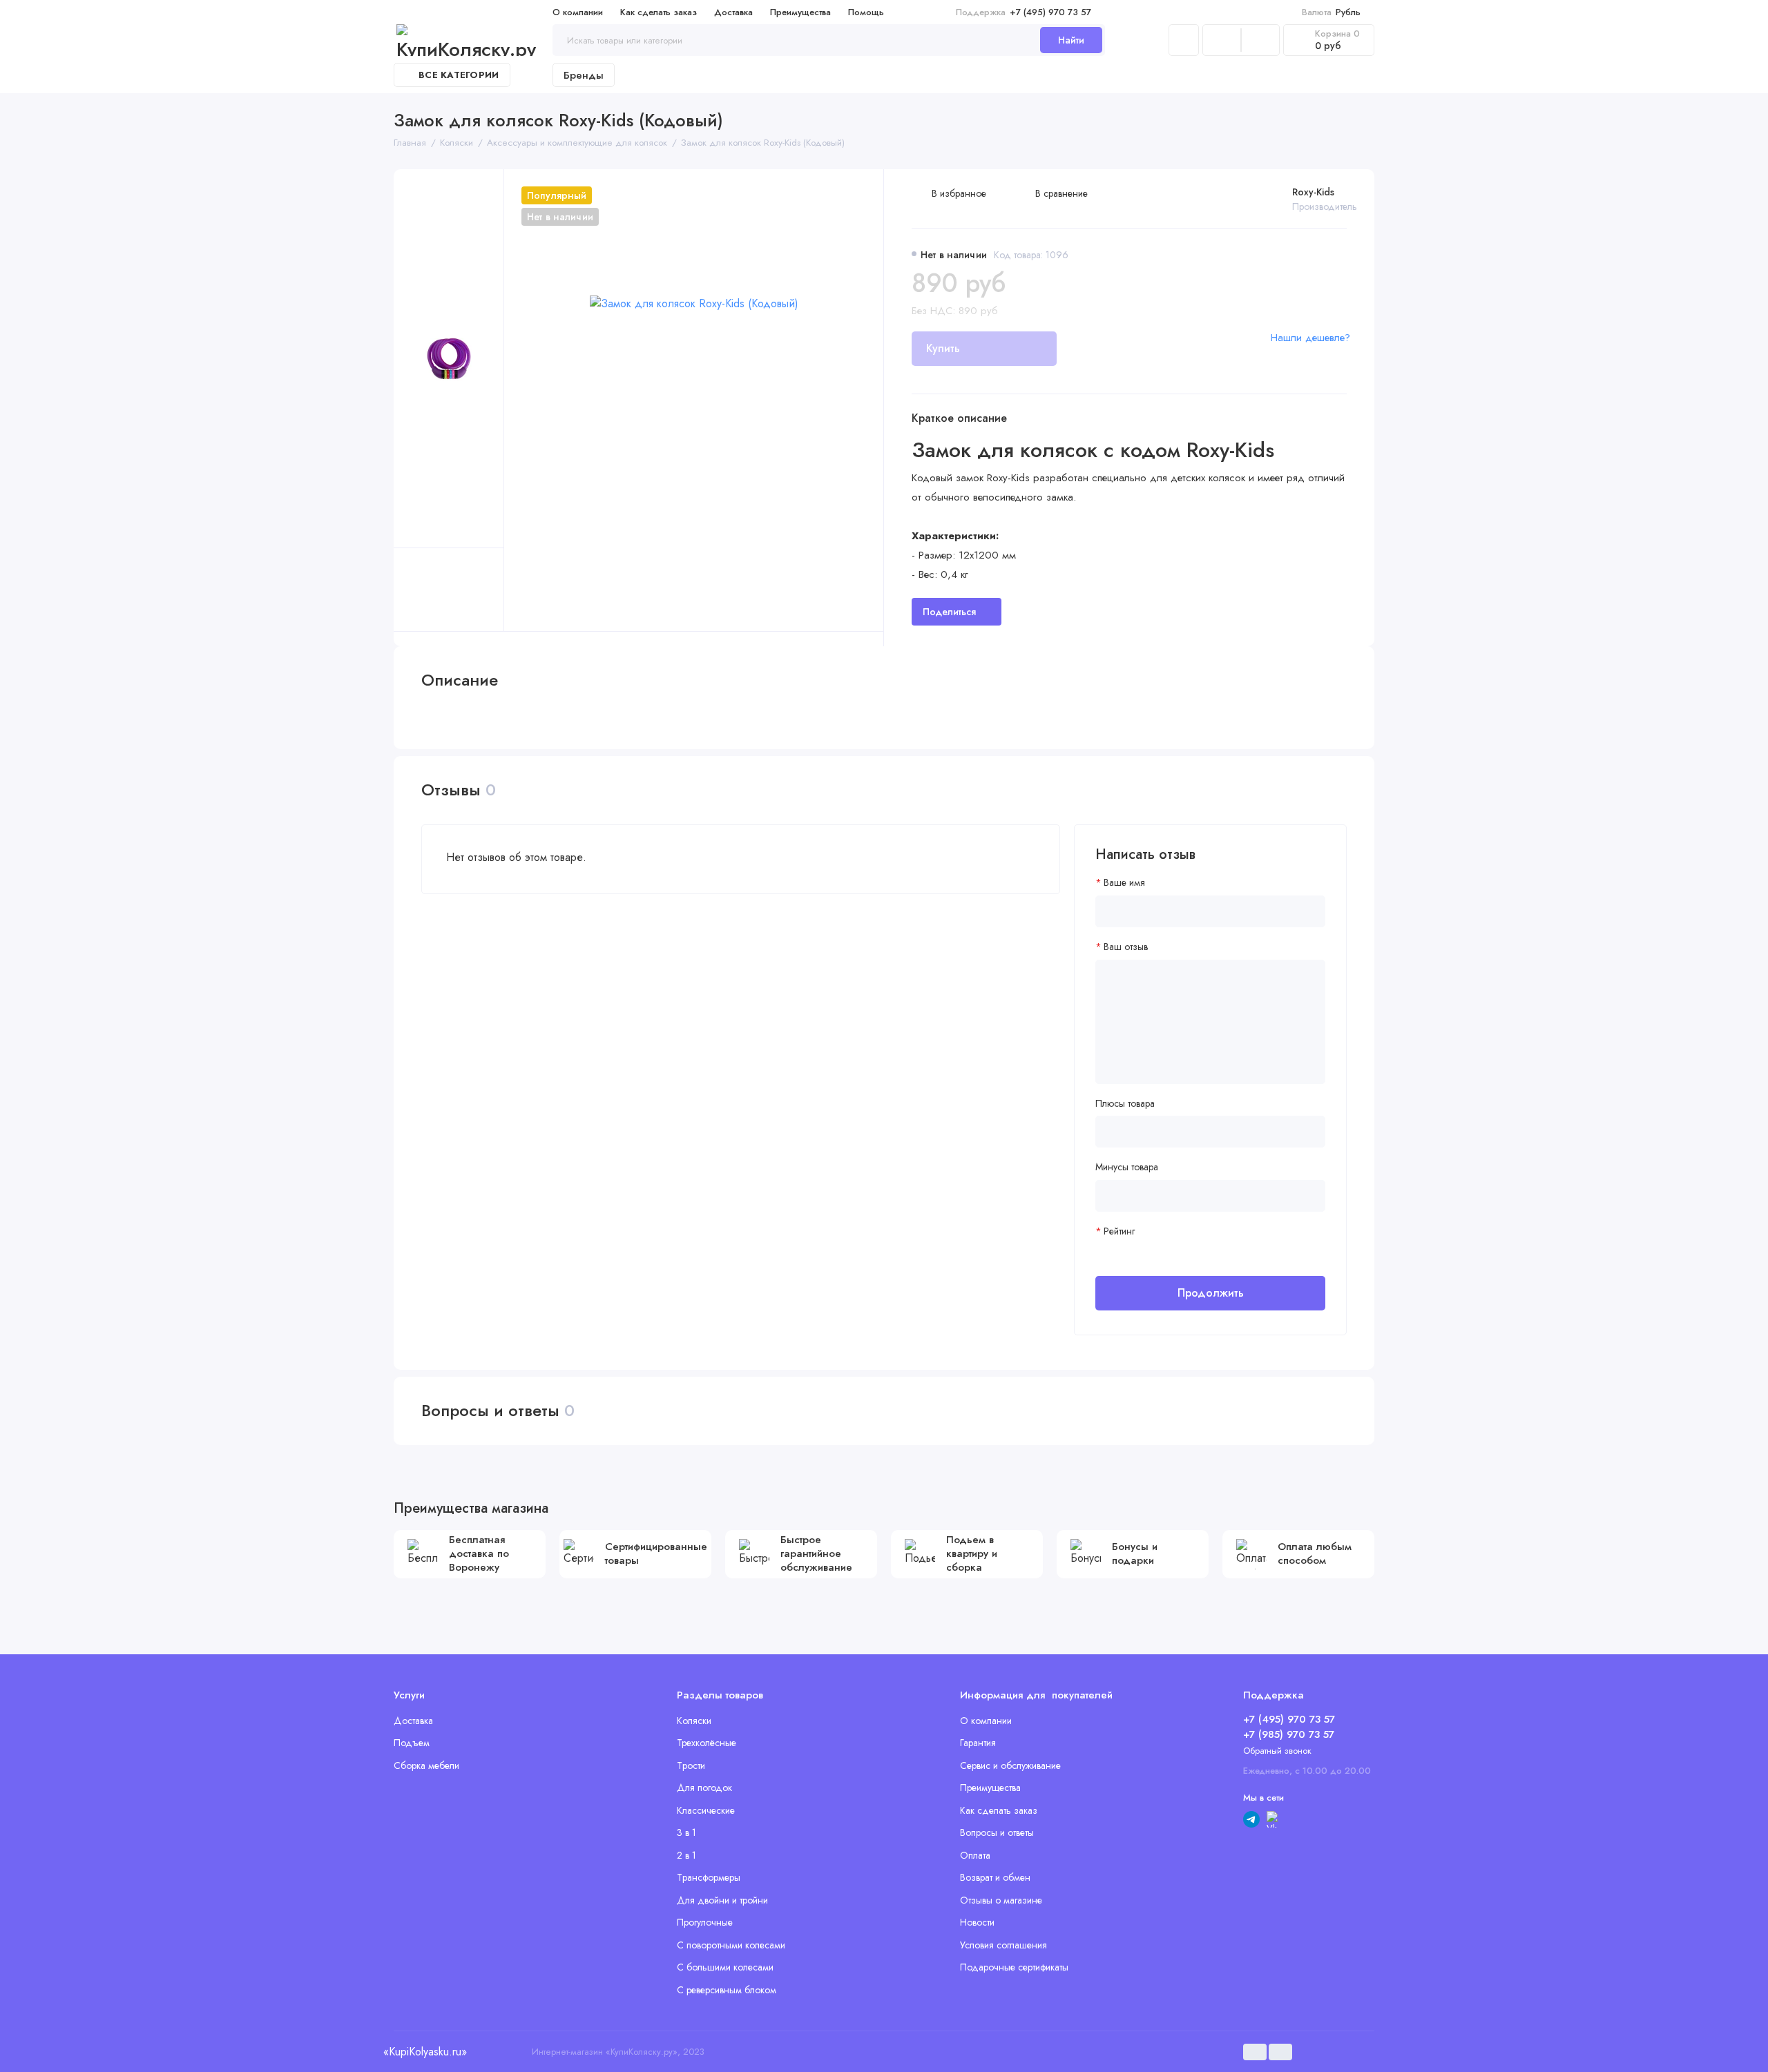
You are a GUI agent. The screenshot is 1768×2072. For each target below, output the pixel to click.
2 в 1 (686, 1855)
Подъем (412, 1743)
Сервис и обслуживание (1010, 1765)
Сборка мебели (426, 1765)
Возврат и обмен (995, 1877)
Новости (977, 1922)
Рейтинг (1119, 1231)
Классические (706, 1810)
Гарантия (978, 1743)
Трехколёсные (707, 1743)
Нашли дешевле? (1310, 338)
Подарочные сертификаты (1014, 1967)
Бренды (584, 75)
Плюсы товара (1125, 1104)
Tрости (691, 1765)
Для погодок (704, 1788)
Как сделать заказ (659, 12)
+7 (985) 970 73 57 (1289, 1734)
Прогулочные (705, 1922)
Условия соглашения (1003, 1945)
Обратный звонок (1277, 1751)
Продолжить (1211, 1293)
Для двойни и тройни (722, 1900)
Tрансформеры (709, 1877)
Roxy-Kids (1313, 192)
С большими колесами (725, 1967)
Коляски (694, 1721)
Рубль (1331, 12)
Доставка (733, 12)
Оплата (975, 1855)
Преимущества (800, 12)
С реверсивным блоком (727, 1990)
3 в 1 (686, 1832)
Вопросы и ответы (997, 1832)
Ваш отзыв (1126, 947)
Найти (1071, 40)
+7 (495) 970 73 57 (1024, 12)
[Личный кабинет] (1184, 40)
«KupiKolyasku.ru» (425, 2052)
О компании (578, 12)
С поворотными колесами (731, 1945)
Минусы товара (1127, 1167)
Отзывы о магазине (1001, 1900)
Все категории (459, 75)
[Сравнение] (1222, 40)
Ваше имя (1124, 883)
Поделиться (949, 612)
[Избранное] (1260, 40)
